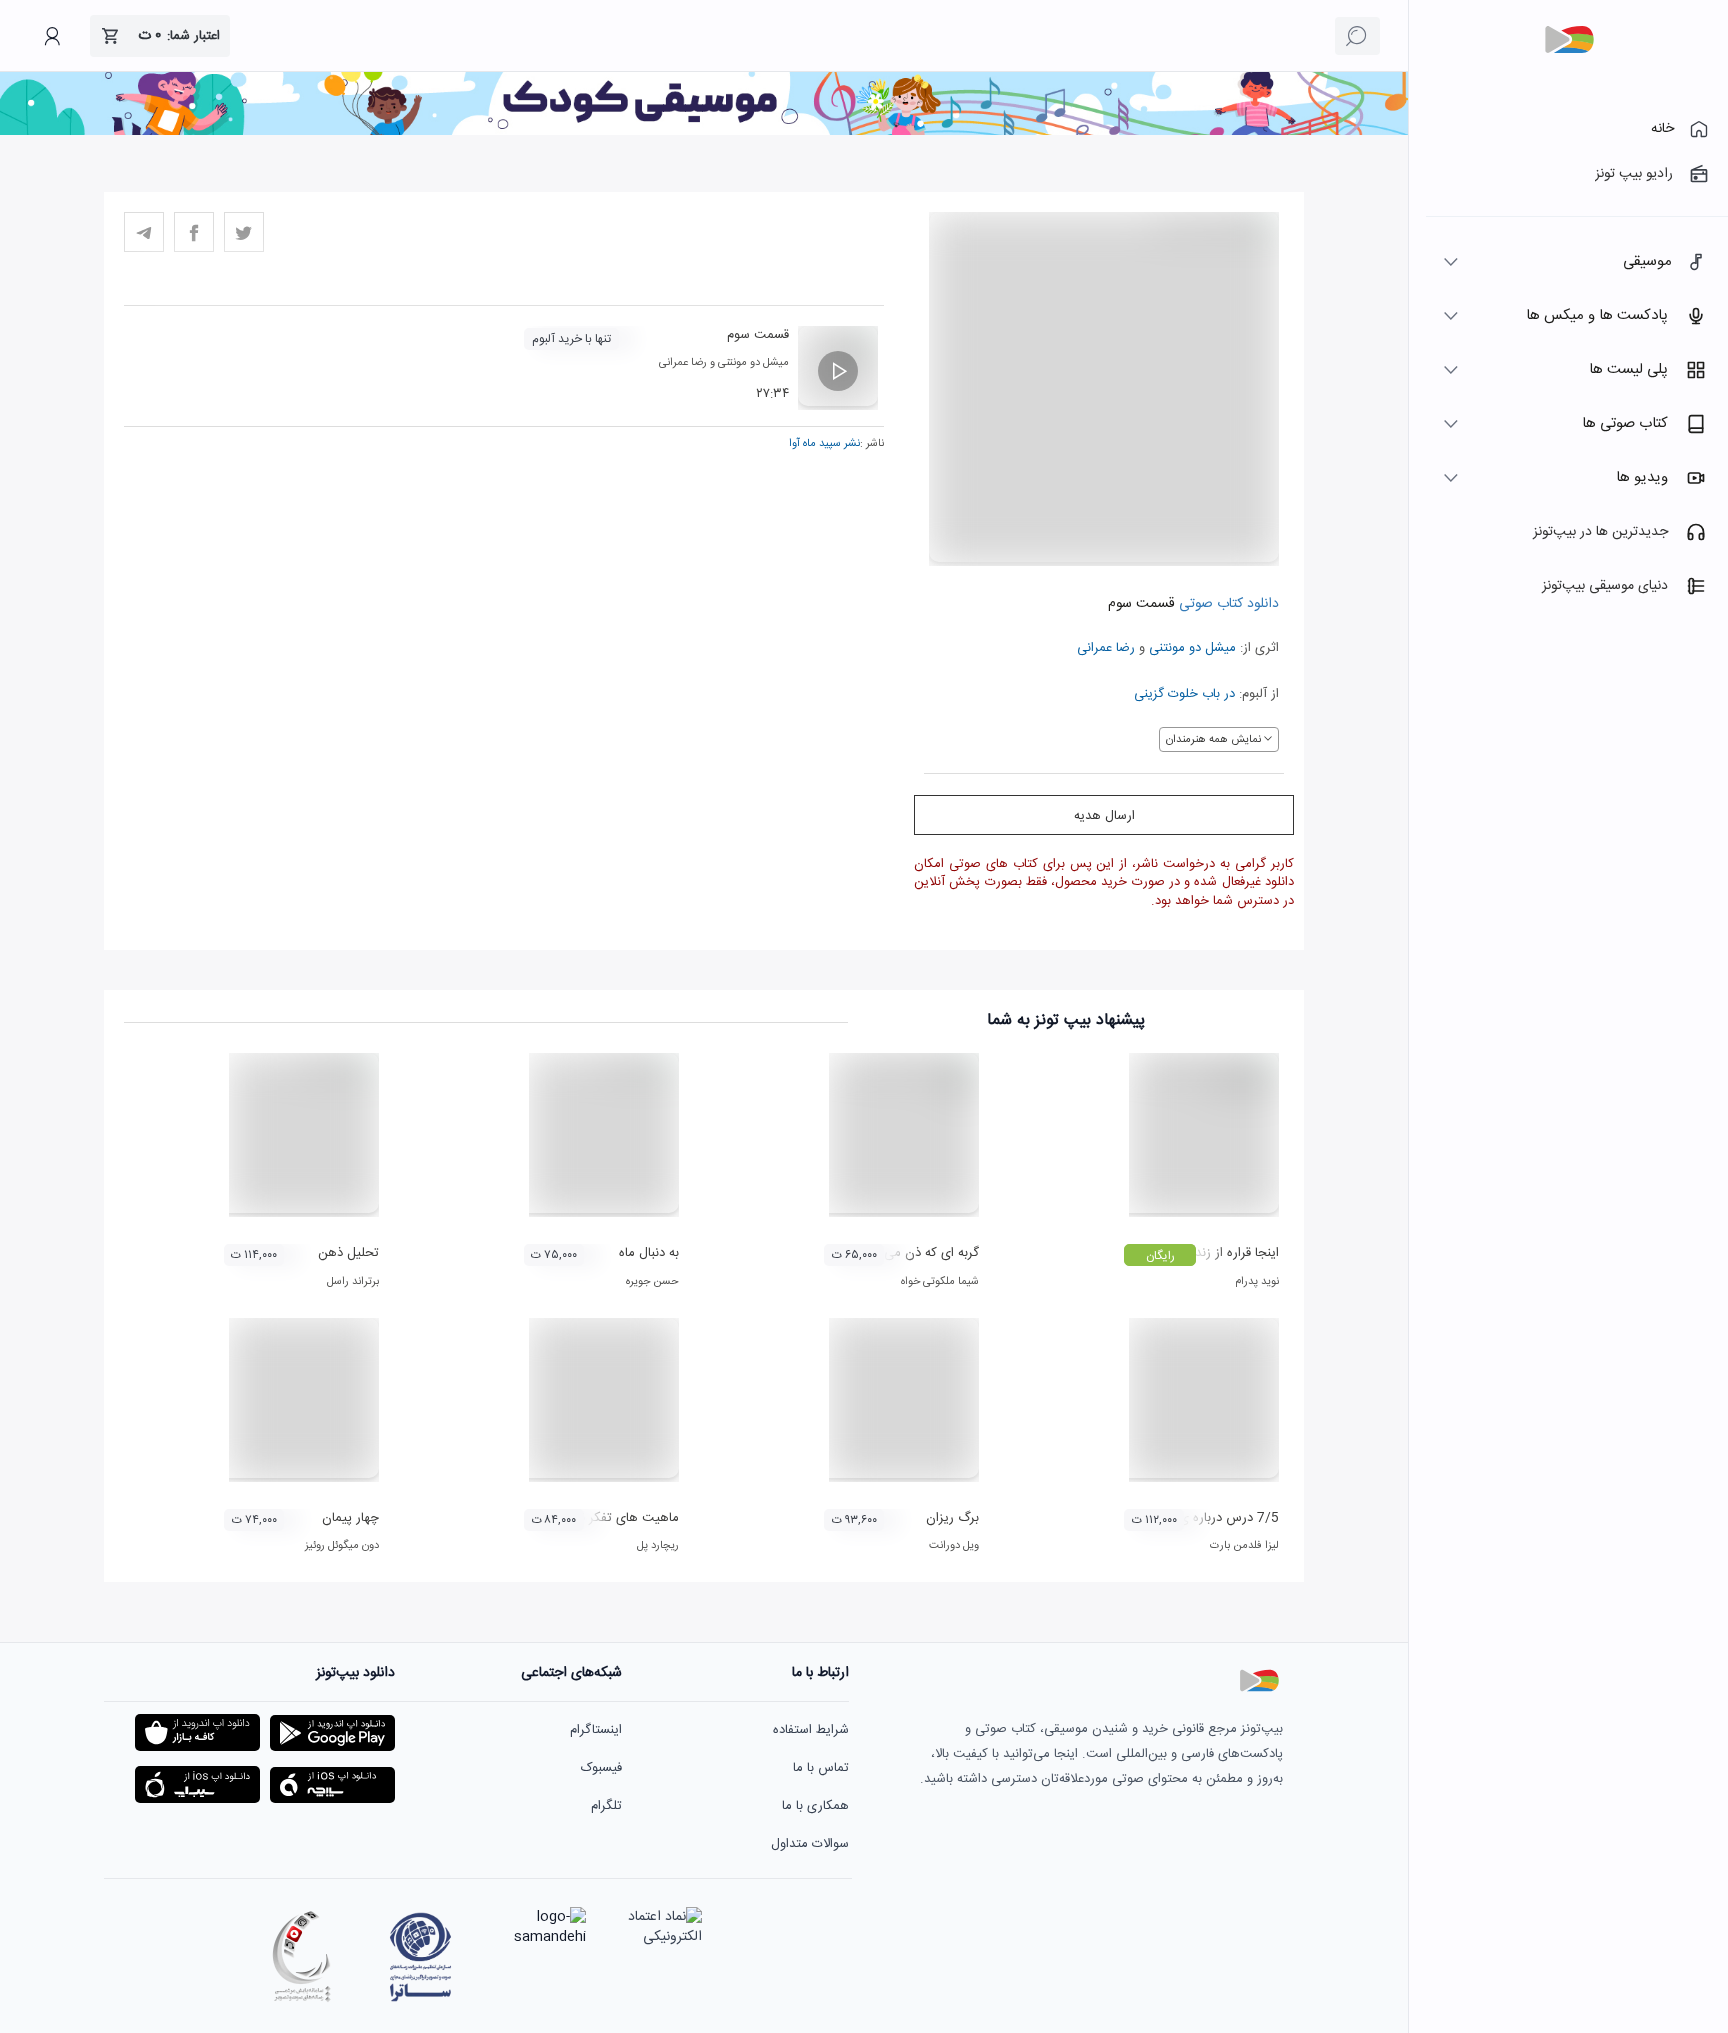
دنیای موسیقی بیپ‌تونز (1605, 586)
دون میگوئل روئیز (342, 1546)
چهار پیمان (350, 1518)
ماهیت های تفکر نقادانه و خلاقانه (591, 1518)
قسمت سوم (758, 335)
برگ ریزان (952, 1518)
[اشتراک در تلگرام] (144, 232)
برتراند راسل (353, 1282)
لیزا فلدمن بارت (1244, 1546)
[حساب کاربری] (52, 36)
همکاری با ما (815, 1806)
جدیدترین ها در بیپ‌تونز (1600, 532)
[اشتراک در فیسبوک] (194, 232)
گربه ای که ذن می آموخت (910, 1253)
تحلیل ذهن (348, 1253)
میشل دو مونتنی (1192, 648)
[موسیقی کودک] (704, 132)
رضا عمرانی (1106, 648)
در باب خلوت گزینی (1184, 694)
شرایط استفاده (811, 1730)
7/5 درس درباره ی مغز (1218, 1518)
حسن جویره (652, 1282)
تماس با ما (821, 1768)
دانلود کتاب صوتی (1227, 604)
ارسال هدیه (1104, 816)
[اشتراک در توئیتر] (244, 232)
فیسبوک (601, 1768)
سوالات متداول (810, 1844)
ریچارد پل (658, 1546)
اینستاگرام (596, 1730)
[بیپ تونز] (1569, 40)
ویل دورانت (954, 1546)
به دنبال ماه (649, 1253)
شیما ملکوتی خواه (940, 1282)
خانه (1662, 129)
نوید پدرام (1257, 1282)
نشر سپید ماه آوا (824, 444)
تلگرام (606, 1806)
